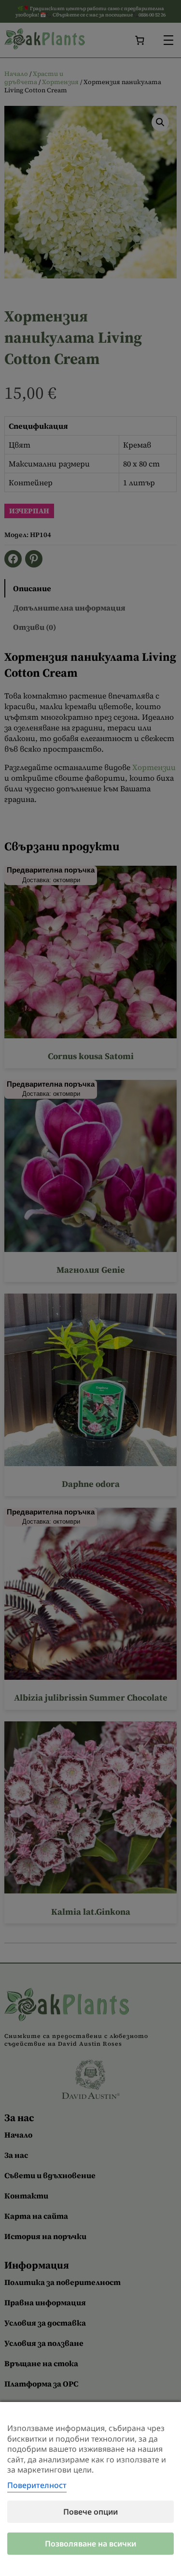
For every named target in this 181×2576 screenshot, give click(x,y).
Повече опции (90, 2512)
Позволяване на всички (90, 2544)
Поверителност (37, 2485)
